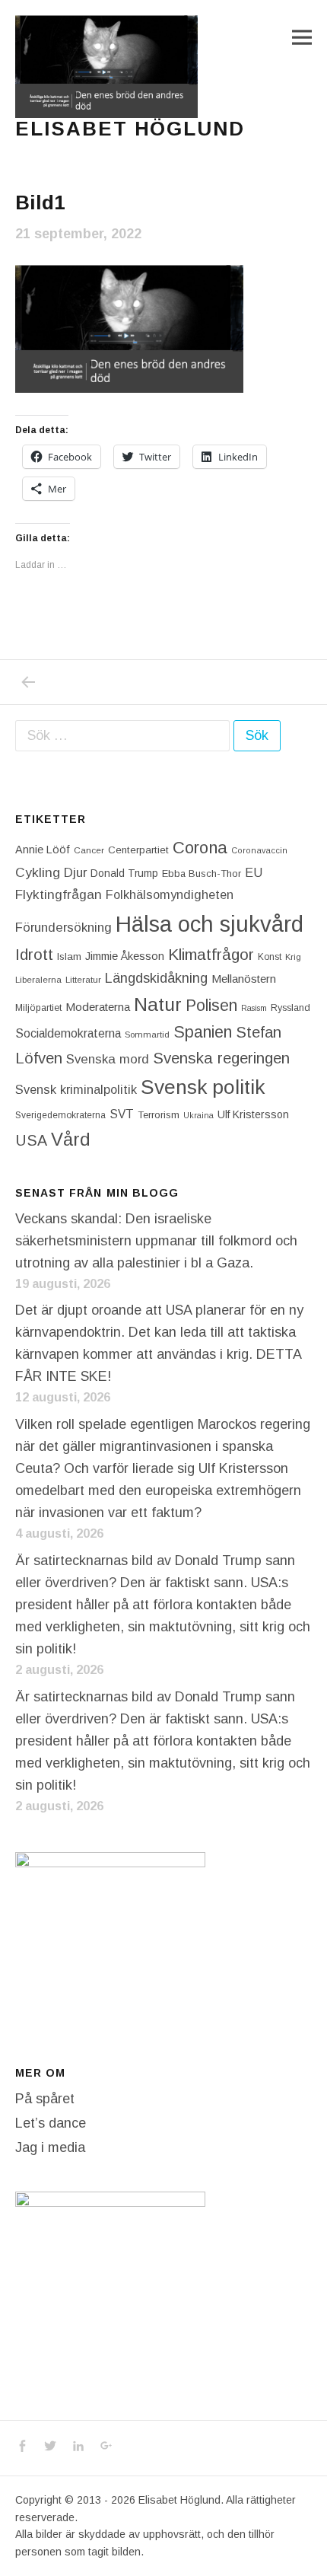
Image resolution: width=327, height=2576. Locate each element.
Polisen (211, 1005)
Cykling (38, 872)
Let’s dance (51, 2123)
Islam (69, 956)
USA (31, 1140)
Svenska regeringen (221, 1058)
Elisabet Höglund (130, 129)
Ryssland (290, 1008)
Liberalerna (38, 980)
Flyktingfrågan (59, 894)
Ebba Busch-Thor (202, 874)
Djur (75, 873)
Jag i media (50, 2147)
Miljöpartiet (38, 1008)
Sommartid (147, 1035)
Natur (158, 1004)
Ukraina (198, 1115)
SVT (122, 1114)
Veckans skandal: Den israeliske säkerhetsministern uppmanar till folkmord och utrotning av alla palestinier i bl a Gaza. (156, 1241)
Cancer (89, 850)
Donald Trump (124, 873)
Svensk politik (203, 1087)
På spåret (45, 2099)
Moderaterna (98, 1007)
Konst (270, 957)
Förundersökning (63, 928)
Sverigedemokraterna (60, 1115)
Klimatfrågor (211, 954)
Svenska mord (108, 1059)
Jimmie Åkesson (125, 956)
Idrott (34, 954)
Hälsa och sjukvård (210, 924)
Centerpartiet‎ (138, 850)
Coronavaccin (259, 850)
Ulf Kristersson (253, 1114)
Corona (200, 848)
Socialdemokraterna (68, 1033)
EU (254, 872)
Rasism (254, 1008)
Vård (71, 1139)
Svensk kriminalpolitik (76, 1089)
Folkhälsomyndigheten (170, 894)
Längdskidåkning (156, 978)
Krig (293, 957)
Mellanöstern (244, 979)
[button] (106, 67)
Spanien (203, 1032)
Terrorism (159, 1115)
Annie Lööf (43, 850)
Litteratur (83, 980)
